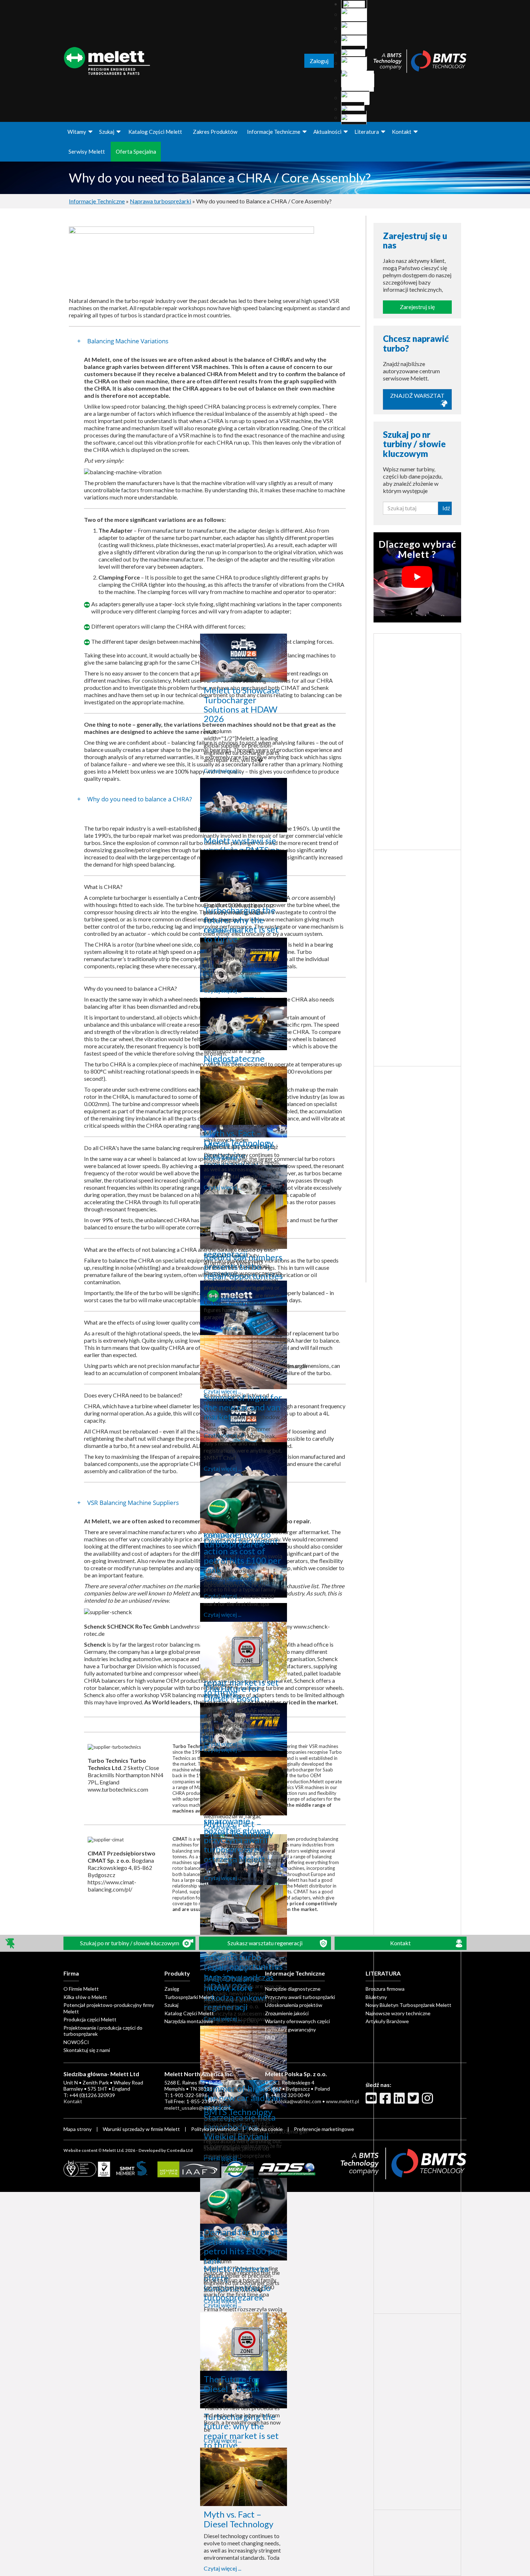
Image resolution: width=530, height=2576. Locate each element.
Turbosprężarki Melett (189, 1997)
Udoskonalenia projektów (294, 2005)
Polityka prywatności (215, 2129)
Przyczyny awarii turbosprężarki (300, 1997)
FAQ (270, 2037)
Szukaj (107, 132)
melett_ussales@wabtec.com (197, 2108)
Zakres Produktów (215, 132)
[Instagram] (428, 2101)
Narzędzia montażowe (189, 2021)
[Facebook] (386, 2101)
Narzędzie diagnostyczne (293, 1989)
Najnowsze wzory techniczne (398, 2013)
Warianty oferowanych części (297, 2021)
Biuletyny (376, 1997)
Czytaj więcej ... (222, 770)
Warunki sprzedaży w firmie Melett (141, 2129)
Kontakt (402, 132)
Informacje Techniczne (274, 132)
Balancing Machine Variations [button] (127, 341)
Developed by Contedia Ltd (165, 2150)
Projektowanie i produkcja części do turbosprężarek (103, 2031)
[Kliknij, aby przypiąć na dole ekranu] (11, 1943)
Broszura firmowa (385, 1989)
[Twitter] (414, 2101)
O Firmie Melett (81, 1989)
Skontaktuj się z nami (87, 2050)
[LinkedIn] (400, 2101)
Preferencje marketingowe (324, 2129)
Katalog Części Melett (155, 132)
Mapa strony (78, 2129)
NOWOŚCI (76, 2042)
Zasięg (172, 1989)
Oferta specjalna (136, 151)
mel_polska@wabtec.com (293, 2101)
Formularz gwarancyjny (290, 2029)
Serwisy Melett (87, 151)
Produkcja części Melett (90, 2019)
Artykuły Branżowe (387, 2021)
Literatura (367, 132)
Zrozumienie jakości (287, 2013)
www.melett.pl (343, 2101)
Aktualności (327, 132)
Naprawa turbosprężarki (160, 201)
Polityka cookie (266, 2129)
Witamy (77, 132)
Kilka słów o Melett (85, 1997)
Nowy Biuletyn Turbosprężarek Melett (408, 2005)
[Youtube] (372, 2101)
